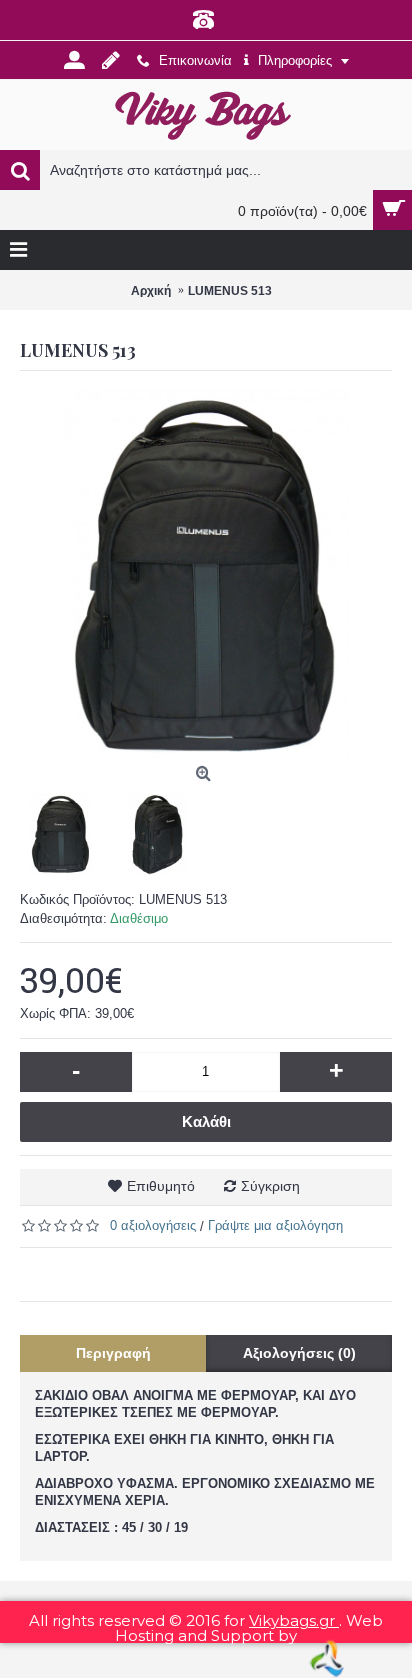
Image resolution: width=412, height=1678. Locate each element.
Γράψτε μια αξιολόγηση (275, 1225)
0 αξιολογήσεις (153, 1225)
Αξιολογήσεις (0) (299, 1353)
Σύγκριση (270, 1186)
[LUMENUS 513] (206, 574)
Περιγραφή (113, 1353)
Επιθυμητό (161, 1186)
